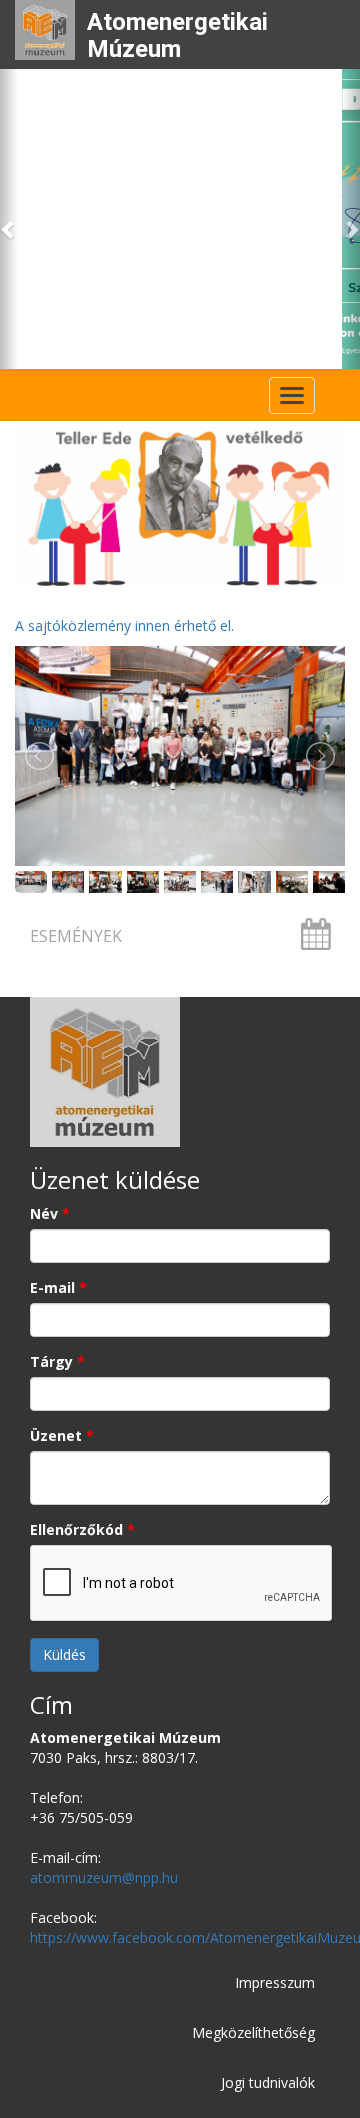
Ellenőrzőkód (82, 1529)
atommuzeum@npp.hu (104, 1877)
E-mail (58, 1287)
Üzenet (62, 1435)
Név (50, 1213)
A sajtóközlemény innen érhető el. (124, 625)
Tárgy (57, 1361)
